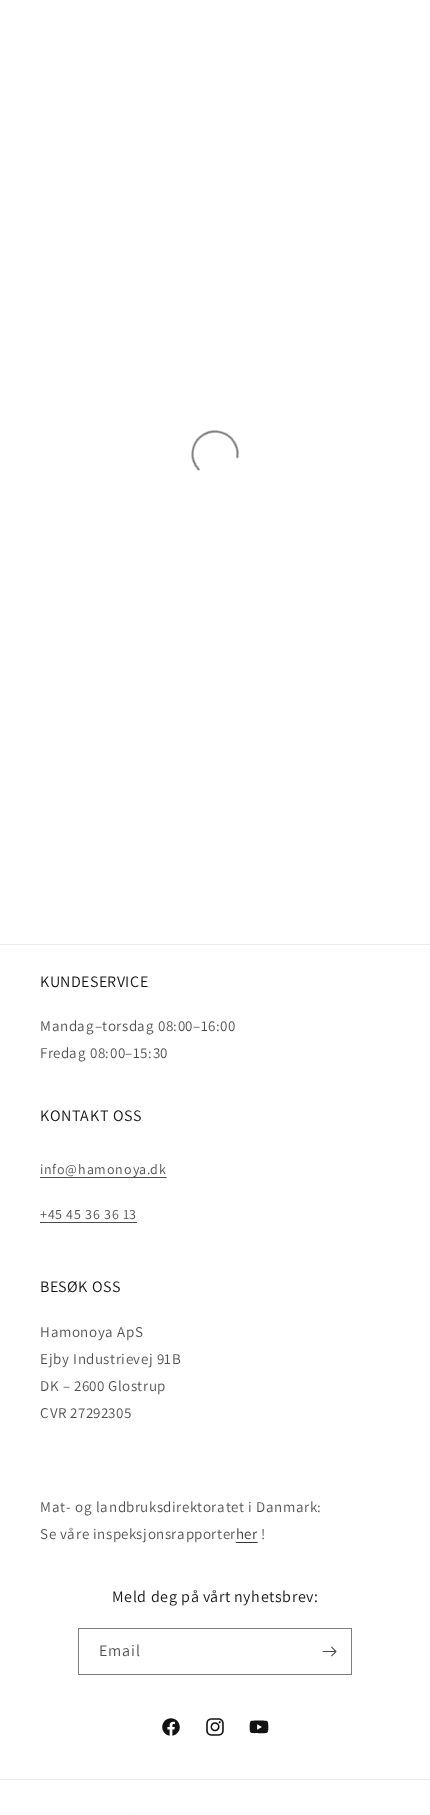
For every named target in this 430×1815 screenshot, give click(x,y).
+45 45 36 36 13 (88, 1214)
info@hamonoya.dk (103, 1169)
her (247, 1533)
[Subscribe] (329, 1651)
